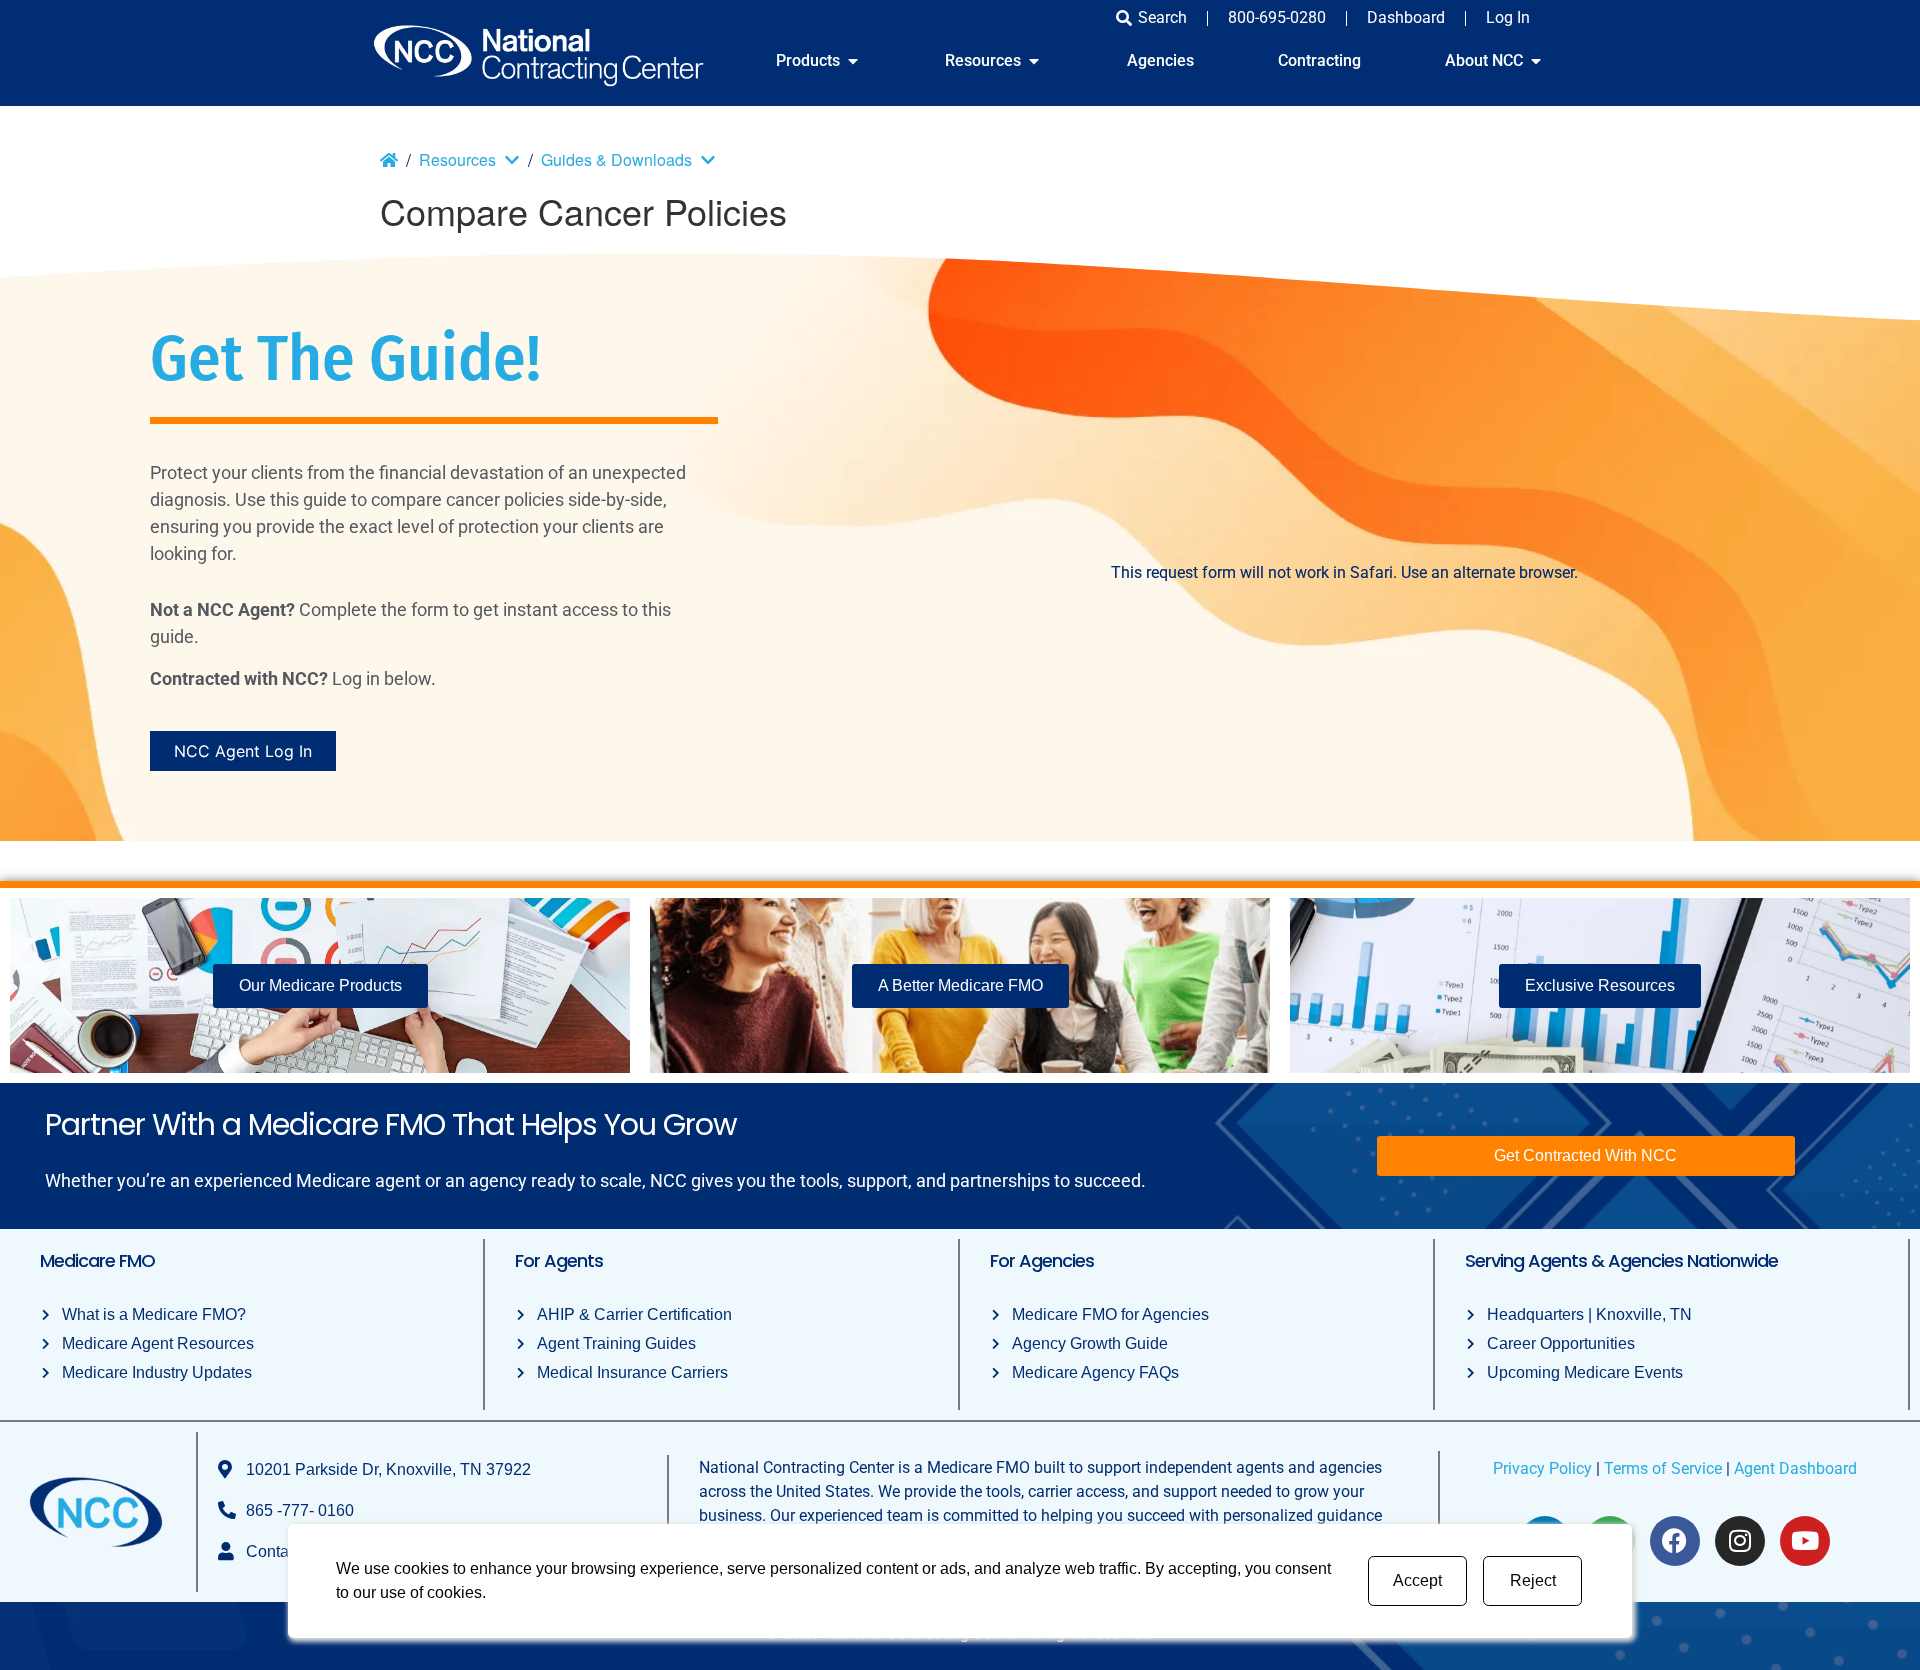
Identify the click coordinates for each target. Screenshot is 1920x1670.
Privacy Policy (1542, 1468)
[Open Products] (853, 61)
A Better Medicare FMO (960, 985)
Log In (1508, 17)
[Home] (389, 160)
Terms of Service (1663, 1468)
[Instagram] (1740, 1541)
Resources (457, 159)
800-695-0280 (1277, 17)
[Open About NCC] (1536, 61)
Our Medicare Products (320, 985)
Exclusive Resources (1600, 985)
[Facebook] (1675, 1541)
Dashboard (1406, 17)
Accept (1417, 1580)
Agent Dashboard (1795, 1468)
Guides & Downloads (616, 159)
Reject (1533, 1580)
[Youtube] (1805, 1541)
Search (1162, 17)
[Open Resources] (1034, 61)
